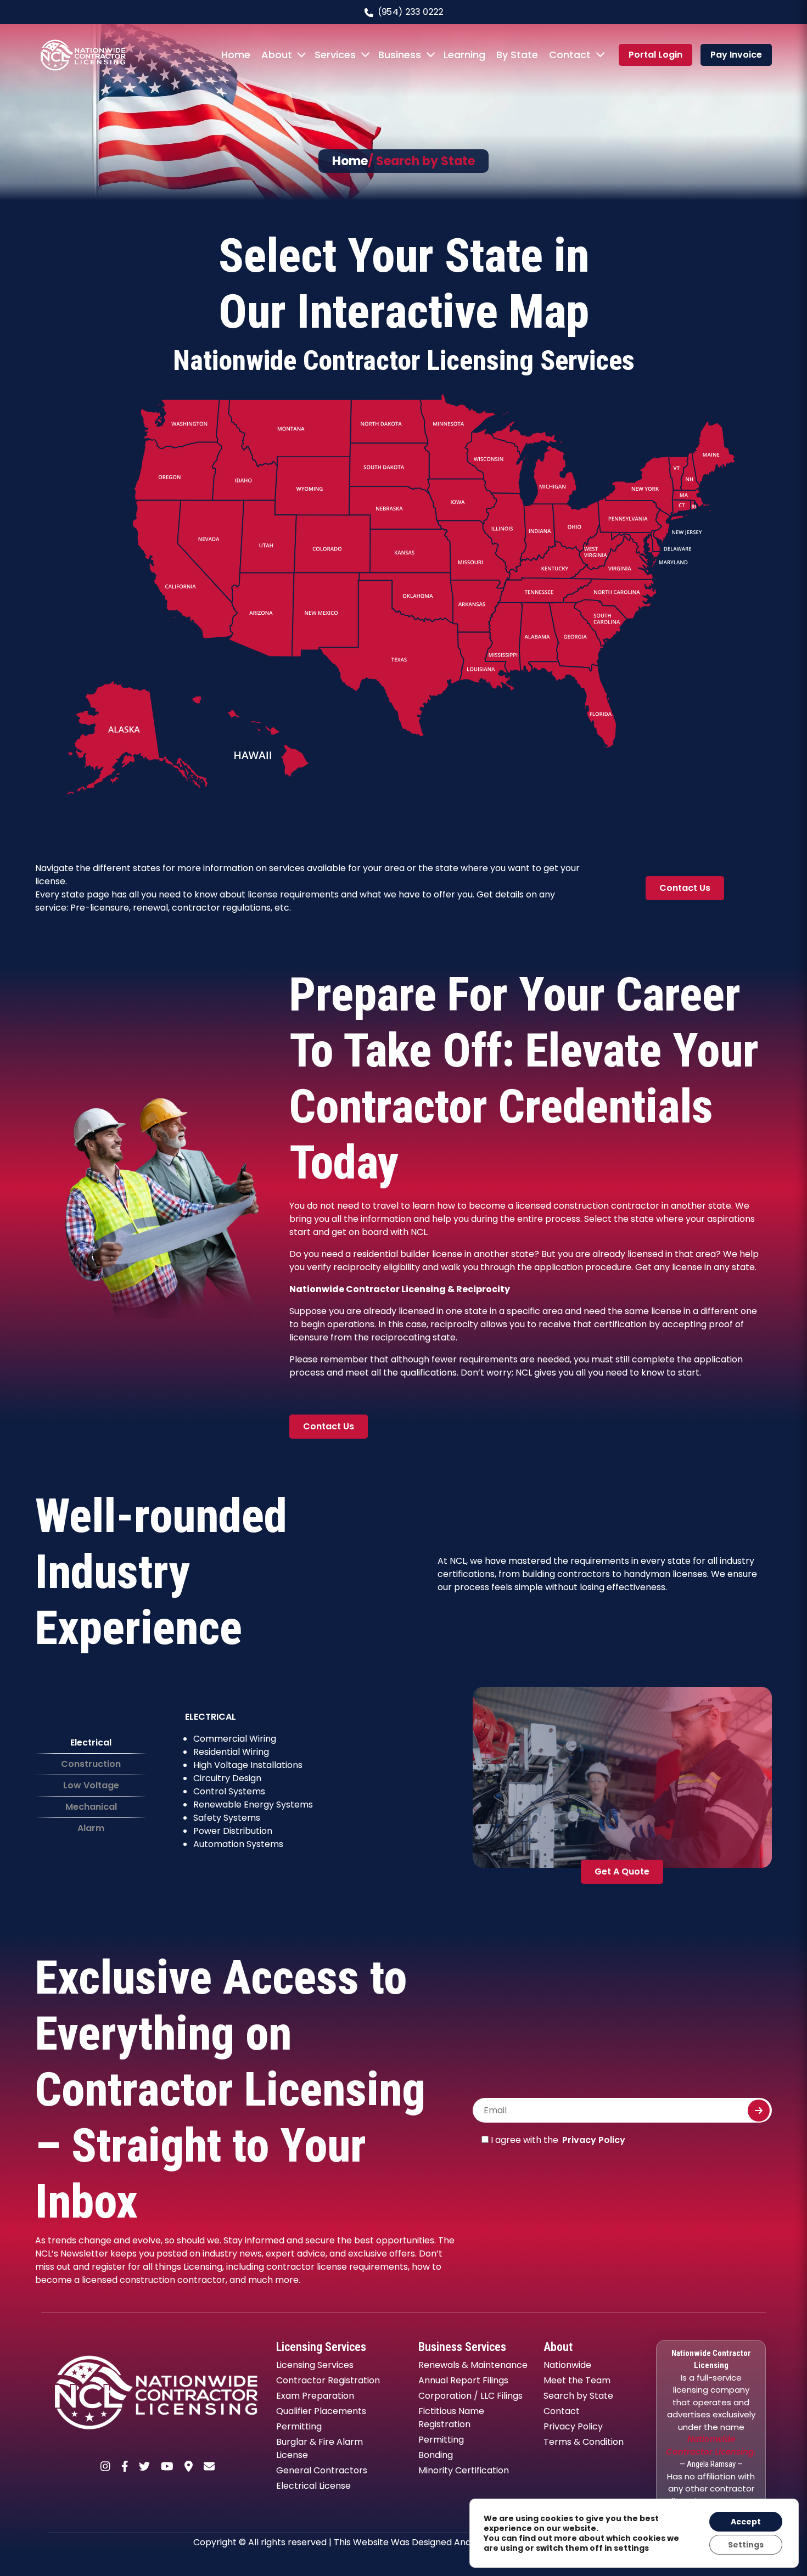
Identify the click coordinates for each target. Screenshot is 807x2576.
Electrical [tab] (91, 1742)
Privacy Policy (594, 2140)
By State (517, 55)
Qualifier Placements (321, 2411)
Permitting (299, 2426)
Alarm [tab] (91, 1828)
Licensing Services (315, 2365)
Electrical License (313, 2486)
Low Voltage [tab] (91, 1785)
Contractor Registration (328, 2380)
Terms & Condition (584, 2442)
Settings (746, 2545)
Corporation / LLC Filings (470, 2396)
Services (335, 55)
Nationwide (567, 2365)
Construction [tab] (91, 1764)
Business (400, 55)
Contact (570, 55)
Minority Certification (464, 2470)
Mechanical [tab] (91, 1807)
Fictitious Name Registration (451, 2418)
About (277, 55)
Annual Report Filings (463, 2380)
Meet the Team (577, 2380)
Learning (464, 55)
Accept (746, 2522)
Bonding (436, 2455)
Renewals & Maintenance (473, 2365)
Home (236, 55)
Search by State (578, 2396)
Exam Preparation (315, 2396)
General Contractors (322, 2470)
